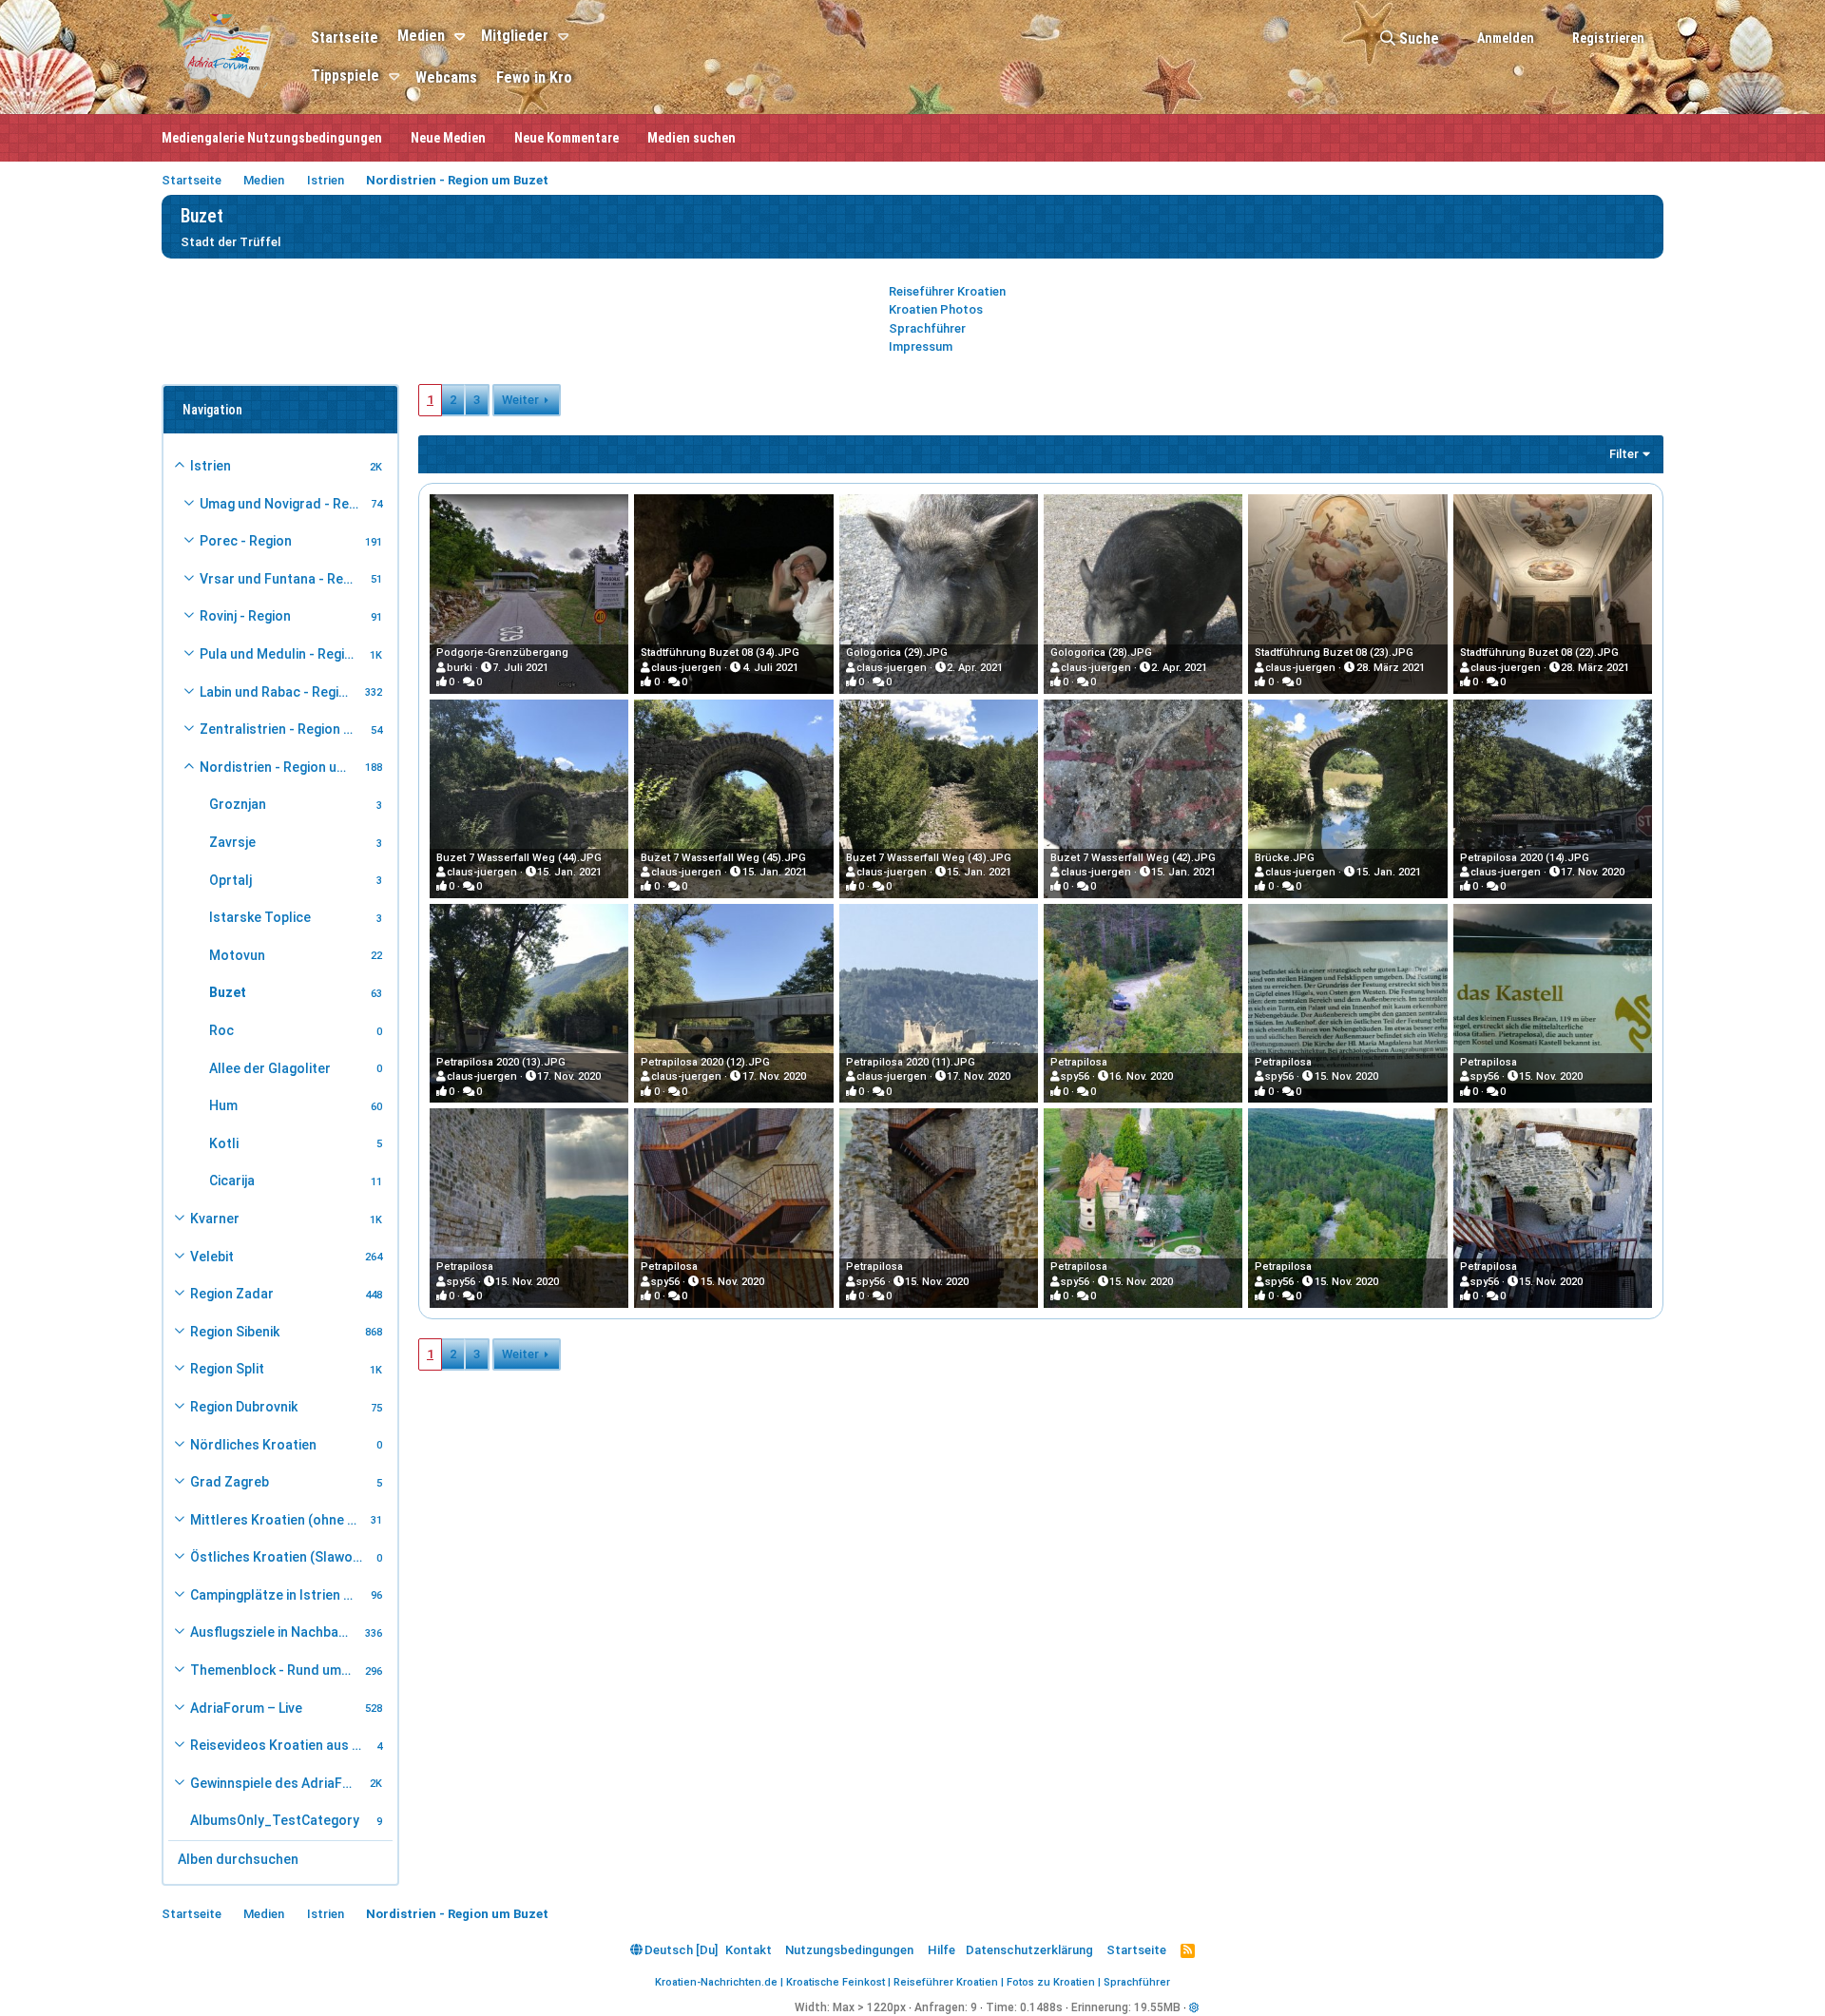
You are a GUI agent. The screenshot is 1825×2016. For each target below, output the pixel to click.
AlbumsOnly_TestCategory (275, 1820)
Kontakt (749, 1950)
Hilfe (941, 1950)
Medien (421, 36)
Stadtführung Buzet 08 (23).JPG (1334, 653)
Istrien (211, 466)
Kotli (224, 1143)
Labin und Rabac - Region (277, 692)
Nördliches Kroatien (253, 1445)
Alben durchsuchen (238, 1859)
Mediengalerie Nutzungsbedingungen (272, 138)
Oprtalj (231, 880)
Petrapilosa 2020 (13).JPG (501, 1062)
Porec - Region (246, 541)
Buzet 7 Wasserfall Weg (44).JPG (519, 858)
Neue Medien (448, 138)
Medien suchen (692, 138)
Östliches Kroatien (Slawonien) (280, 1557)
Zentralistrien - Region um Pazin (282, 729)
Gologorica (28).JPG (1101, 653)
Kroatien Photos (936, 309)
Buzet (228, 992)
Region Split (227, 1369)
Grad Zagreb (230, 1482)
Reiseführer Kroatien (947, 291)
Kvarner (215, 1219)
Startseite (345, 38)
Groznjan (238, 804)
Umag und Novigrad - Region (282, 504)
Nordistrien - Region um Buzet (279, 767)
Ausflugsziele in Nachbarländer (275, 1632)
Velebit (212, 1257)
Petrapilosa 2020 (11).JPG (911, 1062)
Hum (223, 1105)
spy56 (1075, 1076)
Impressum (921, 346)
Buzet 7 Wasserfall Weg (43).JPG (929, 858)
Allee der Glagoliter (270, 1068)
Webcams (446, 77)
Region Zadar (232, 1294)
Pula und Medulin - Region (280, 654)
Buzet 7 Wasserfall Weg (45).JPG (723, 858)
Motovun (237, 955)
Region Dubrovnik (244, 1407)
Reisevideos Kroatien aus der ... (280, 1745)
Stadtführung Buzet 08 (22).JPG (1539, 653)
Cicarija (232, 1181)
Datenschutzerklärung (1029, 1950)
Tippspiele (345, 76)
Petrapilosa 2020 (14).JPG (1525, 858)
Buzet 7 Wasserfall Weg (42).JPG (1133, 858)
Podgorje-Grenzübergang (502, 653)
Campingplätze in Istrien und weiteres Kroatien (278, 1595)
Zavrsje (232, 842)
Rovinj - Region (245, 616)
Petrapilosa (1079, 1062)
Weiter (520, 400)
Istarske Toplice (260, 917)
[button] (462, 37)
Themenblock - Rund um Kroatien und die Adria (275, 1670)
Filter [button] (1624, 454)
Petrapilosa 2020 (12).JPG (705, 1062)
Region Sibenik (235, 1332)
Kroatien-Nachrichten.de (716, 1982)
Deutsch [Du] (680, 1950)
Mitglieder (515, 36)
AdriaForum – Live (246, 1708)
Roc (221, 1030)
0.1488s (1041, 2007)
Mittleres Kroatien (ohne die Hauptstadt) (278, 1520)
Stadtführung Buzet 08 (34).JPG (720, 653)
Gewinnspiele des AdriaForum (277, 1783)
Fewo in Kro (534, 77)
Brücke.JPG (1285, 858)
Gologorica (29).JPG (897, 653)
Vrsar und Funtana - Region (282, 579)
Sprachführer (927, 328)
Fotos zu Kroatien (1051, 1982)
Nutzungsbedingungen (849, 1950)
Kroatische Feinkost (836, 1982)
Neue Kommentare (567, 138)
